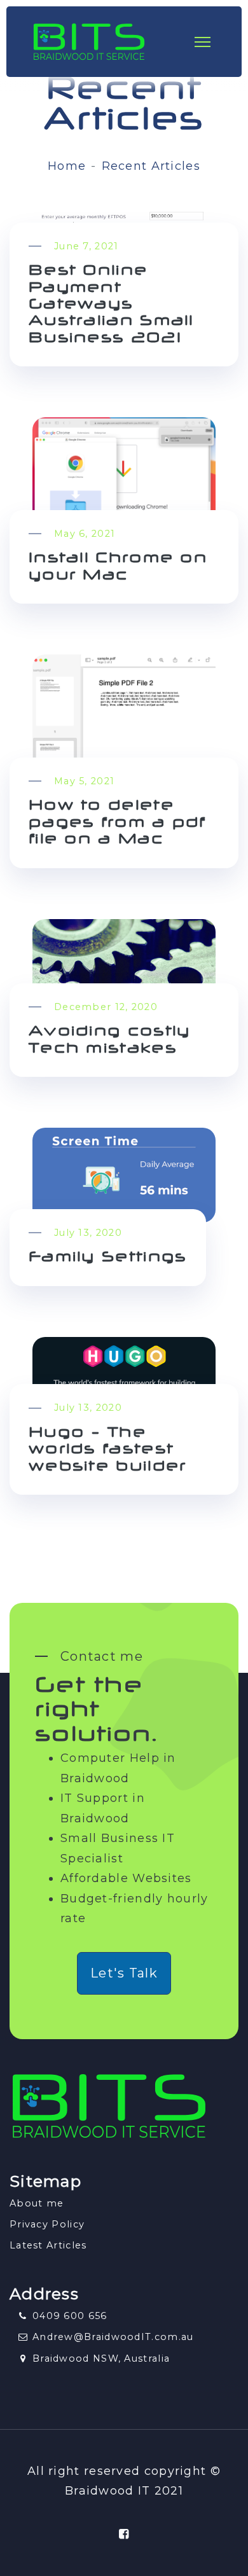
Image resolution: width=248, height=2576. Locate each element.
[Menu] (211, 42)
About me (37, 2203)
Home (67, 166)
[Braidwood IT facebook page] (124, 2534)
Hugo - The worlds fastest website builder (108, 1451)
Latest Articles (48, 2245)
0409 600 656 (70, 2316)
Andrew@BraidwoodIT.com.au (113, 2337)
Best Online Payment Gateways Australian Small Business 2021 (111, 305)
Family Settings (108, 1258)
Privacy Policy (47, 2224)
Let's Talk (124, 1973)
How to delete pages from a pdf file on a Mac (117, 823)
